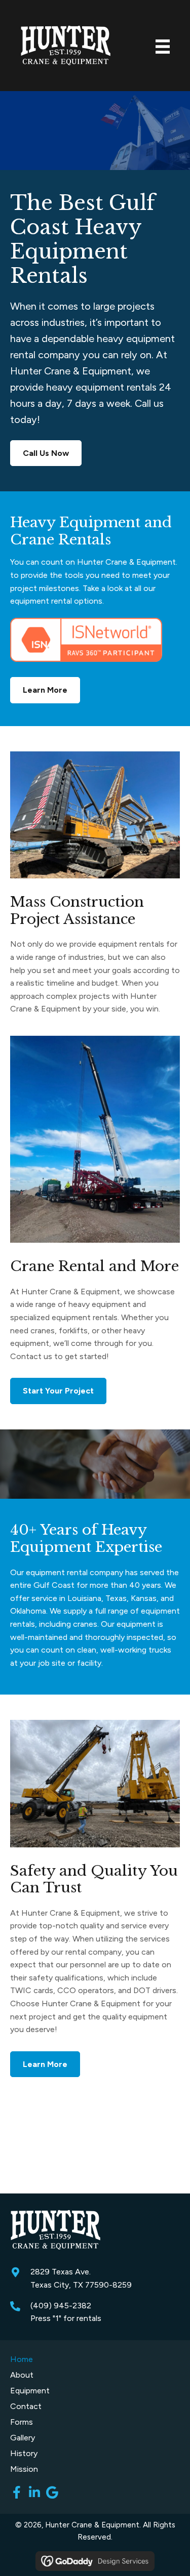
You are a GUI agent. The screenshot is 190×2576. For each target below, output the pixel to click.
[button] (16, 2492)
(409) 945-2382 (61, 2306)
